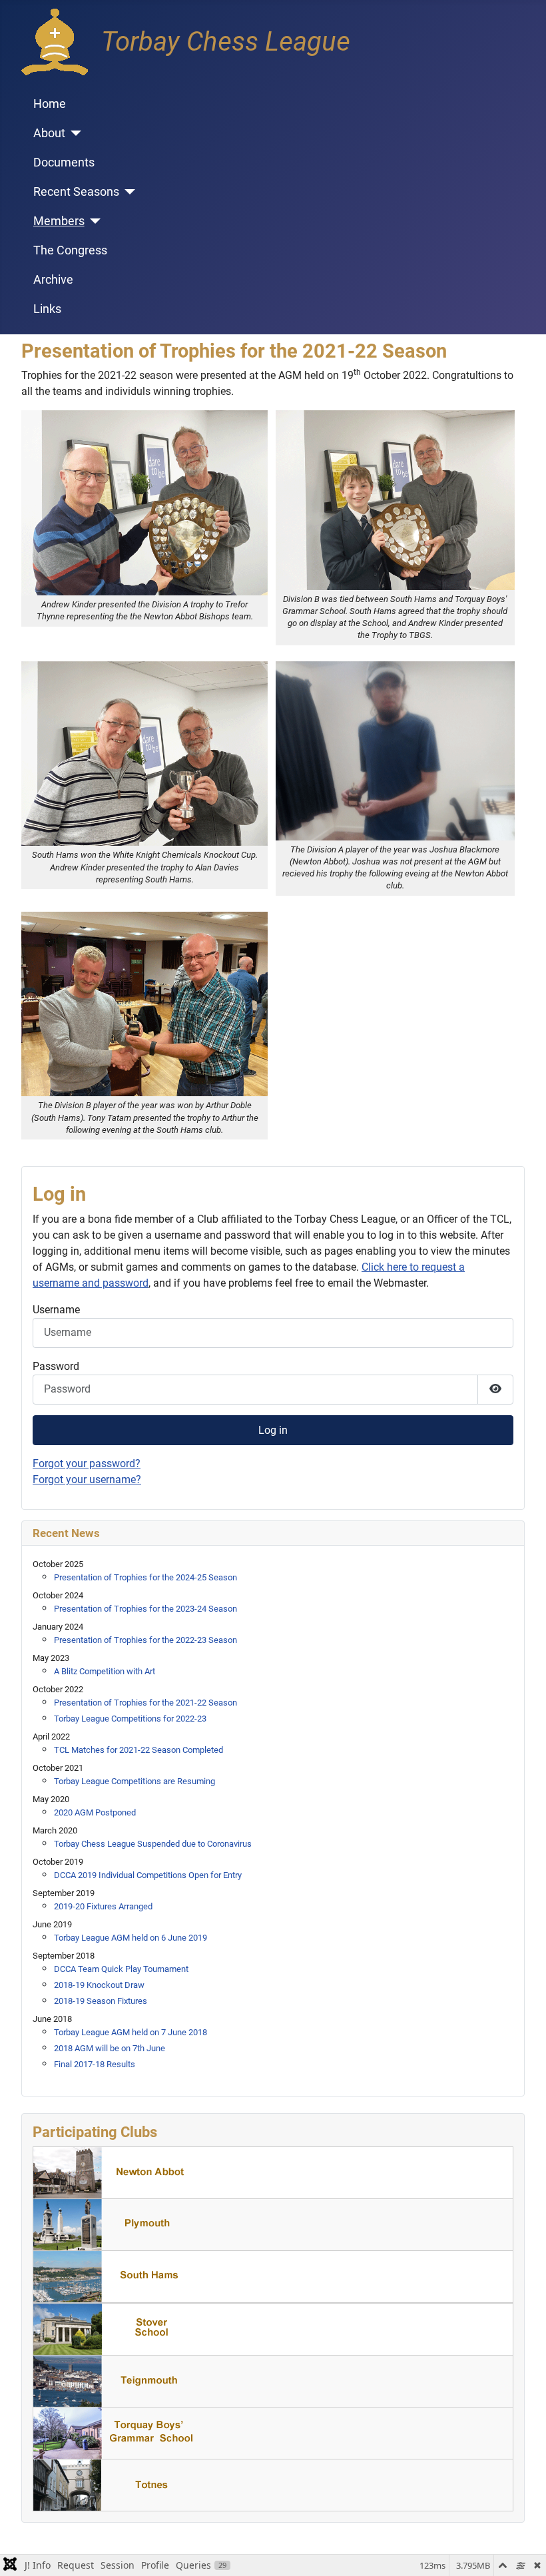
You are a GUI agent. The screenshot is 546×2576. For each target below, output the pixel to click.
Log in (273, 1430)
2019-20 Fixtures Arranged (103, 1906)
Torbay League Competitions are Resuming (135, 1781)
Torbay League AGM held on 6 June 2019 (131, 1938)
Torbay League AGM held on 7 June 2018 (131, 2032)
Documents (64, 162)
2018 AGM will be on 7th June (110, 2048)
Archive (53, 280)
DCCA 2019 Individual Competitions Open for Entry (148, 1875)
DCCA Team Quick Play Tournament (121, 1969)
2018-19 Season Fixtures (101, 2001)
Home (50, 104)
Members (59, 221)
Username (56, 1310)
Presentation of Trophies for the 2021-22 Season (145, 1703)
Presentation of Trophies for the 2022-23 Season (145, 1640)
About (49, 133)
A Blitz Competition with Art (105, 1671)
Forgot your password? (87, 1463)
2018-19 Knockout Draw (99, 1985)
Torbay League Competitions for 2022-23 (130, 1719)
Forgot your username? (87, 1479)
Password (56, 1366)
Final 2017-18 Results (95, 2064)
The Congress (70, 250)
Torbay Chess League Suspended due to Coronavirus (153, 1844)
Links (47, 309)
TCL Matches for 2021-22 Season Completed (138, 1750)
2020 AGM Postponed (95, 1812)
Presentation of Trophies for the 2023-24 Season (145, 1609)
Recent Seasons (76, 192)
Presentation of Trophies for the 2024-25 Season (145, 1577)
